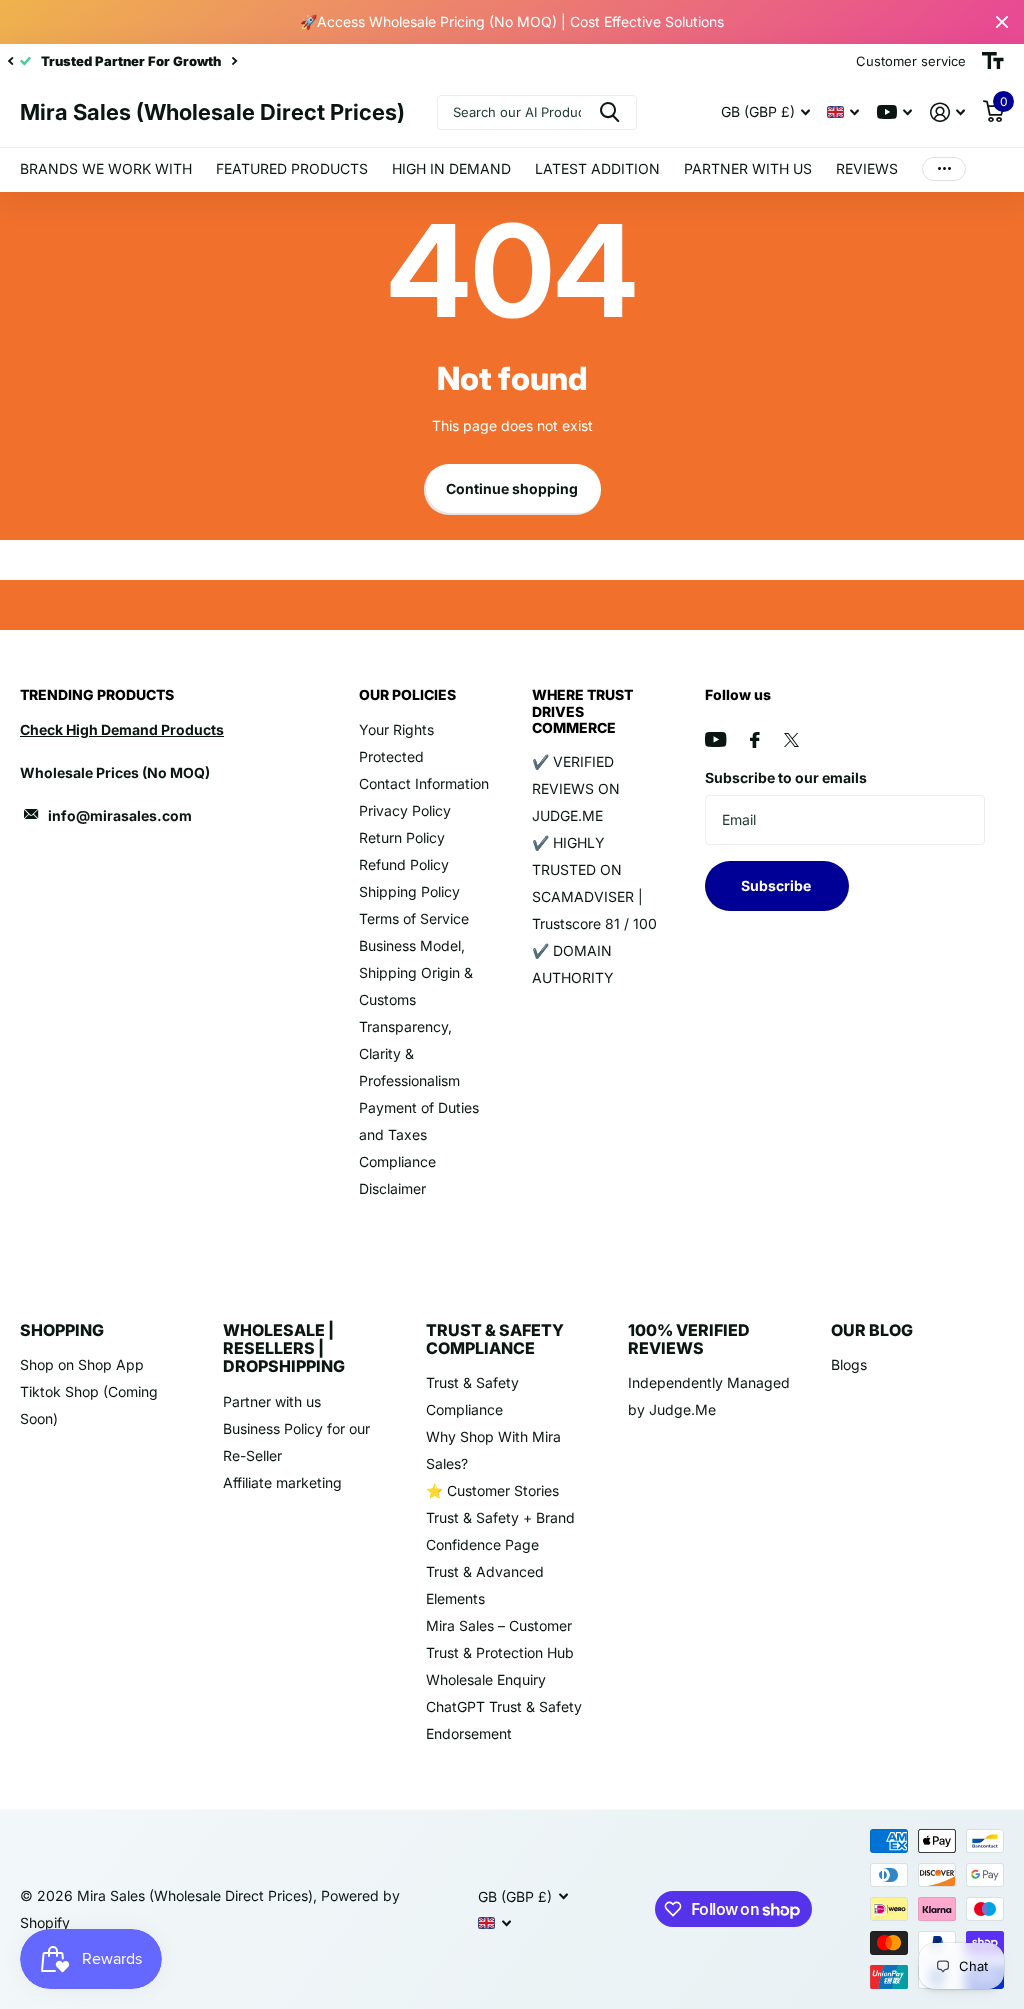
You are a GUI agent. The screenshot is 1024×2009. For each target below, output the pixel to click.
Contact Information (424, 783)
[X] (791, 740)
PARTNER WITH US (748, 168)
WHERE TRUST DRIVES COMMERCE (582, 710)
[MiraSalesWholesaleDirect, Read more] (894, 112)
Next (234, 61)
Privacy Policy (405, 810)
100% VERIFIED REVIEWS (689, 1339)
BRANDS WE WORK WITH (106, 168)
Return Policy (402, 837)
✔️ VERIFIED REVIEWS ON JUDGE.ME (576, 788)
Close (1002, 22)
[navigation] (10, 61)
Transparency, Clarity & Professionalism (409, 1053)
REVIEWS (867, 168)
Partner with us (272, 1401)
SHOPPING (62, 1330)
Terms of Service (414, 918)
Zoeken (609, 112)
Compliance (397, 1161)
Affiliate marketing (282, 1482)
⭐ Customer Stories (492, 1490)
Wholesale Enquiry (486, 1679)
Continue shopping (512, 488)
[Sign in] (947, 112)
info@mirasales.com (120, 815)
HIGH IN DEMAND (451, 168)
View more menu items (944, 169)
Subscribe (777, 885)
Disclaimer (392, 1188)
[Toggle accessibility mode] (993, 61)
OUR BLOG (872, 1330)
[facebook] (755, 740)
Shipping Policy (409, 891)
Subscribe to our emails (786, 777)
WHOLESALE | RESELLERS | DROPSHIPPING (284, 1348)
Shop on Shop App (82, 1364)
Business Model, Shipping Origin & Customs (416, 972)
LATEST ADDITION (597, 168)
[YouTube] (715, 739)
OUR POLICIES (407, 694)
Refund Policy (404, 864)
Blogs (849, 1364)
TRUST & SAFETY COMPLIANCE (495, 1339)
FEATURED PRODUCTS (292, 168)
